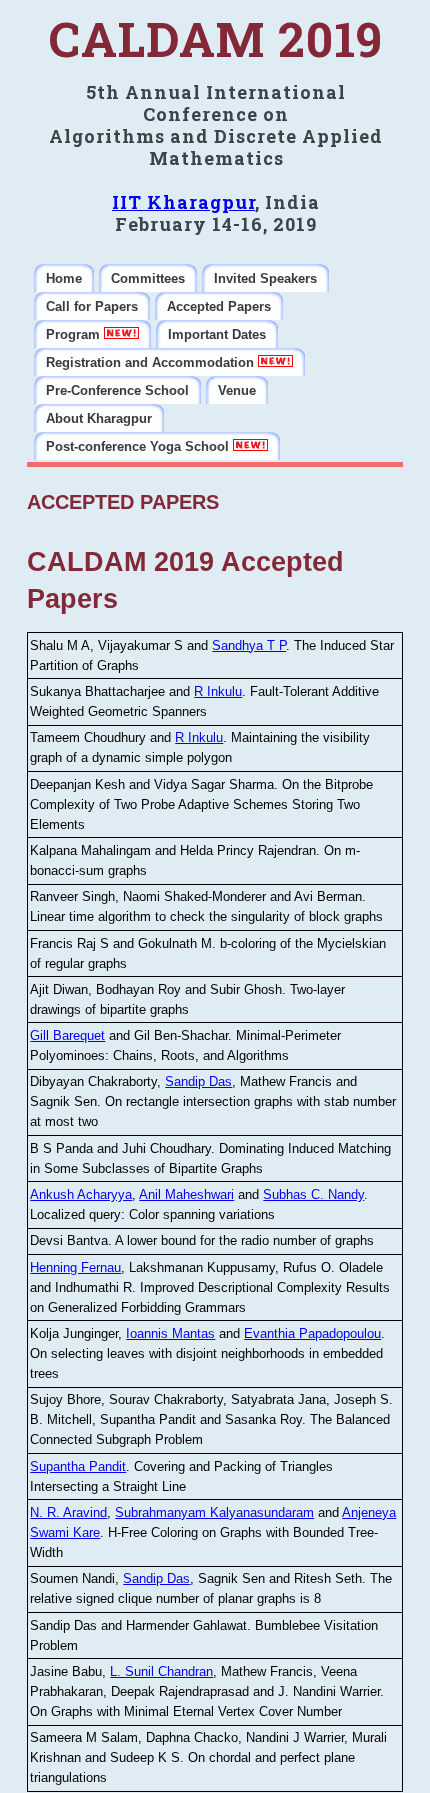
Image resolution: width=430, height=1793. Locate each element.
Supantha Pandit (78, 1466)
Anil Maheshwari (186, 1194)
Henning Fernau (75, 1267)
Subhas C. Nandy (313, 1194)
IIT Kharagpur (183, 202)
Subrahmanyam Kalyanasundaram (214, 1512)
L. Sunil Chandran (161, 1671)
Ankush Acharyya (81, 1194)
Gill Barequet (67, 1035)
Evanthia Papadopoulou (312, 1333)
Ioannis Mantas (170, 1333)
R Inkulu (218, 691)
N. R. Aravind (68, 1512)
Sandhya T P (249, 645)
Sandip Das (198, 1081)
